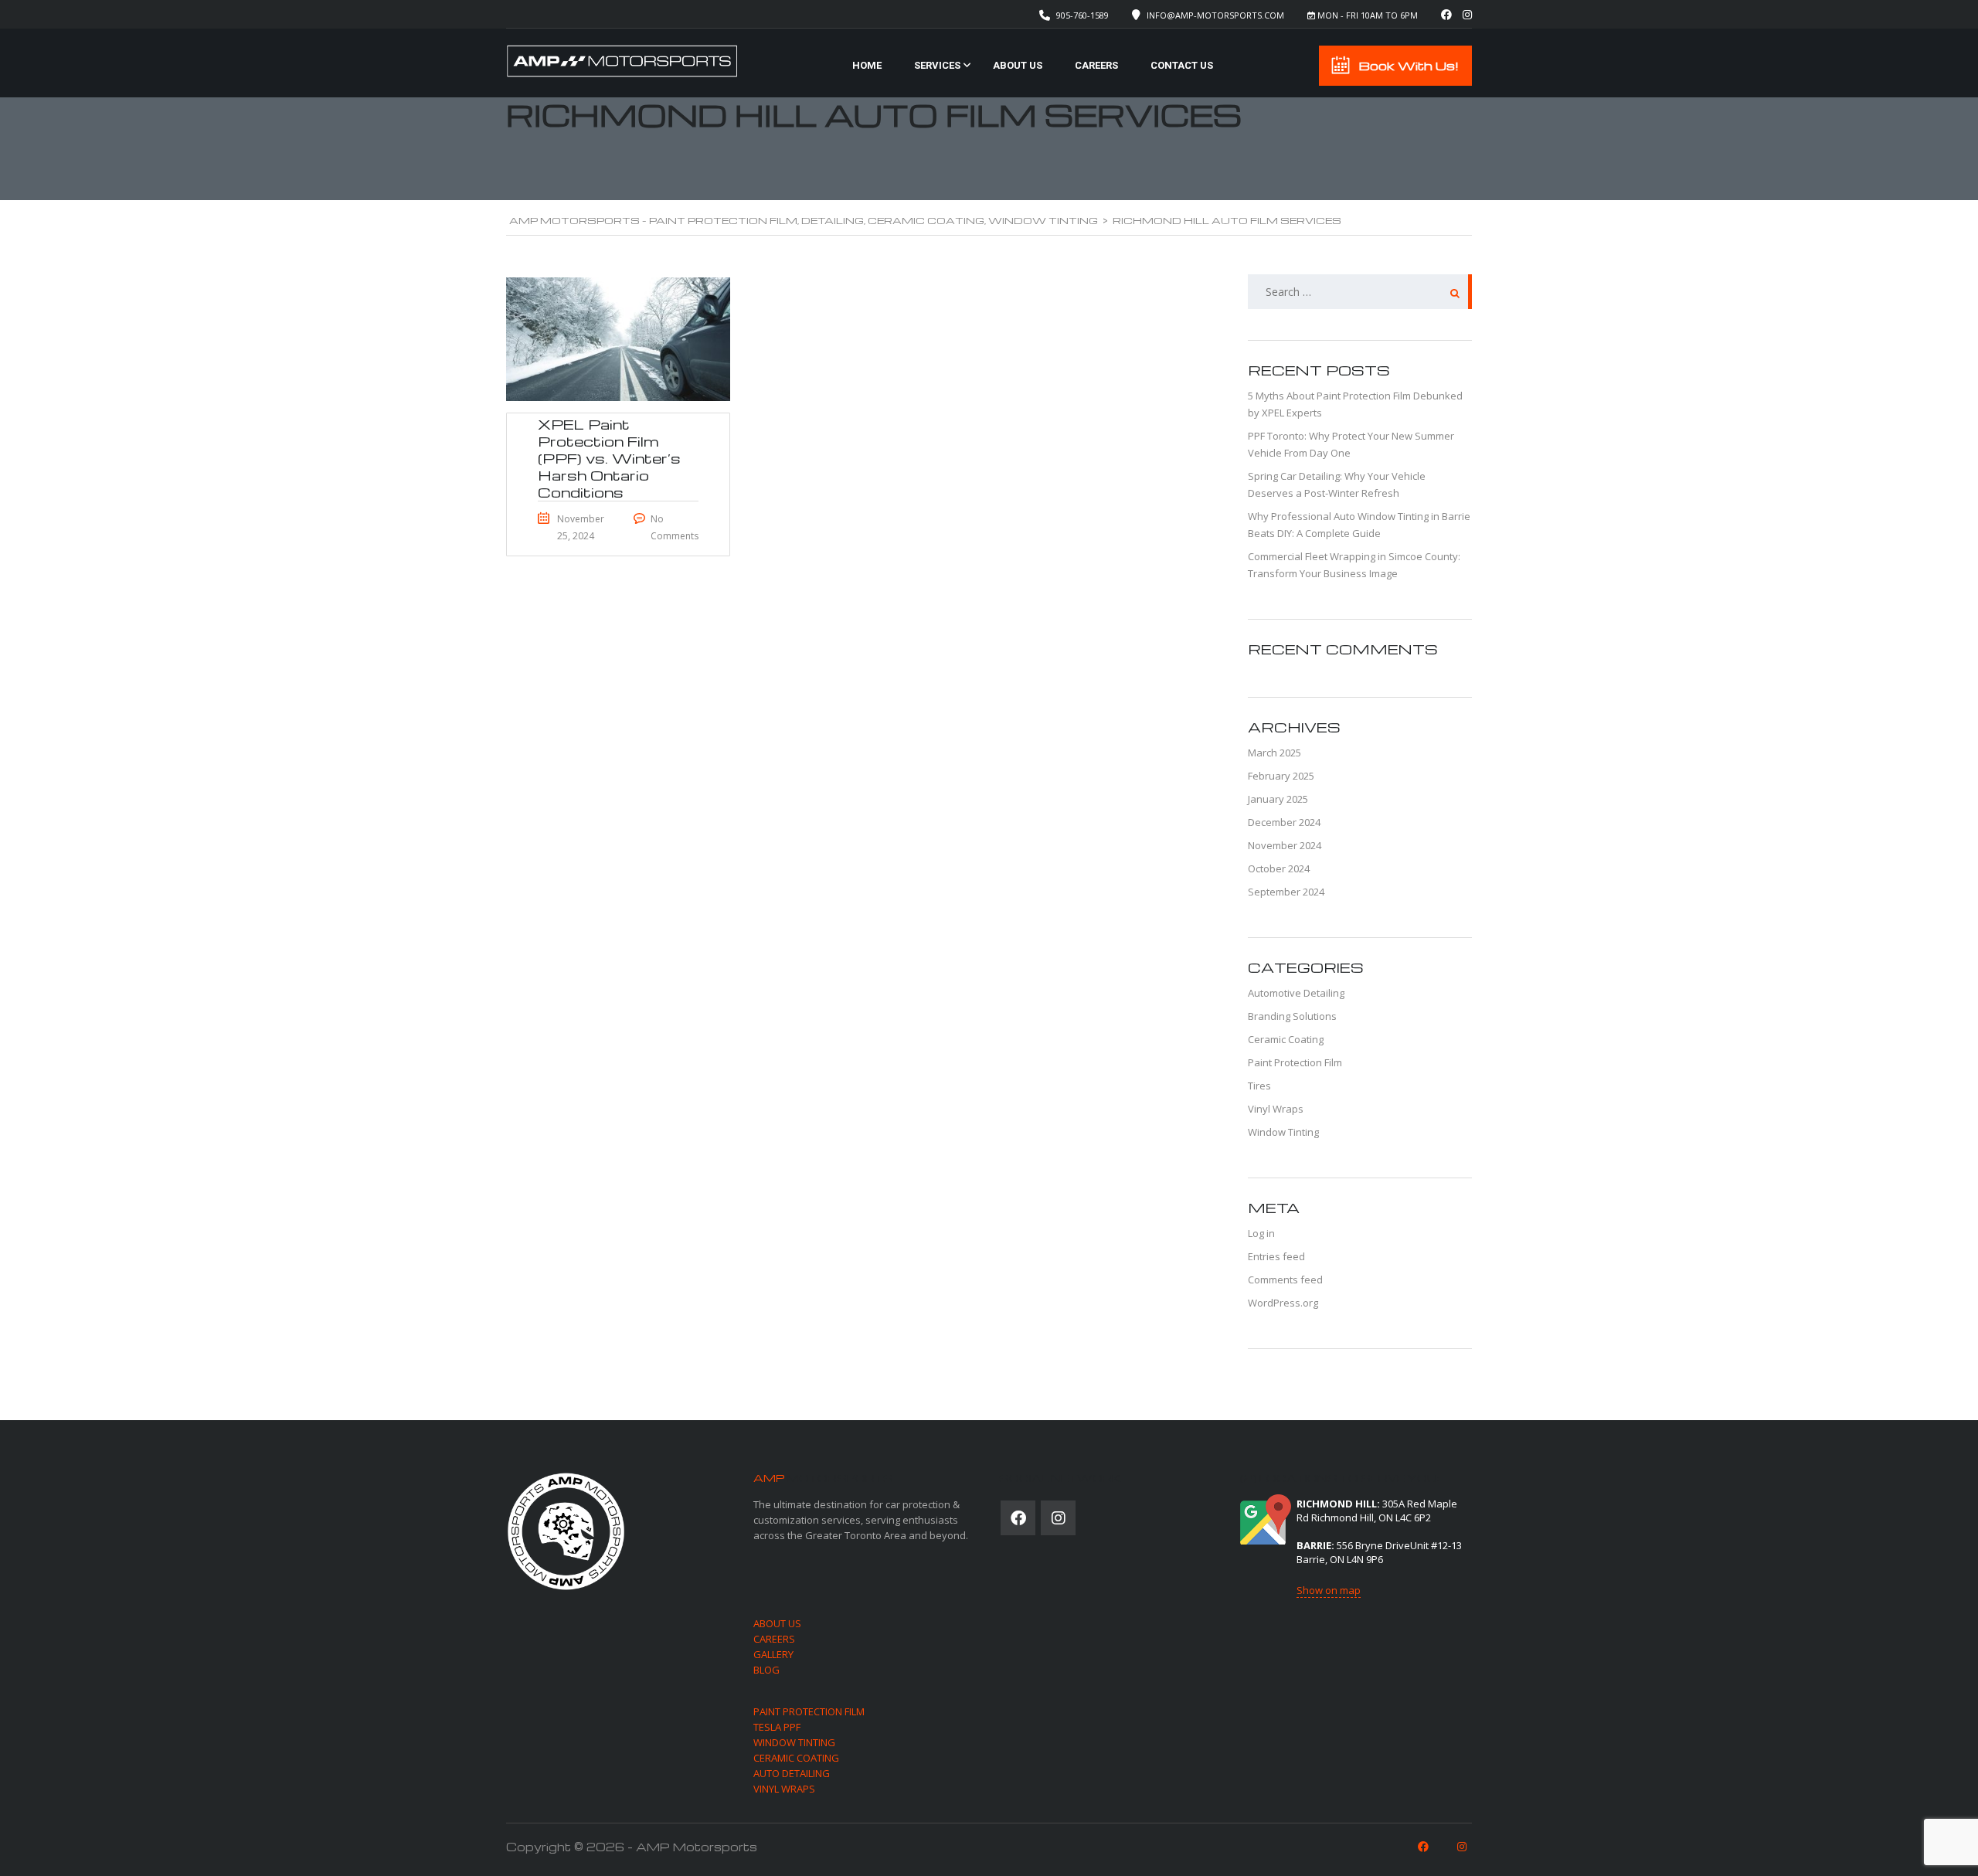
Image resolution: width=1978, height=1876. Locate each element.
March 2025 (1274, 753)
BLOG (766, 1670)
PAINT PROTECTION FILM (809, 1711)
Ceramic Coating (1286, 1039)
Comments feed (1285, 1280)
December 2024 (1284, 822)
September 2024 (1286, 892)
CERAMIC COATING (796, 1758)
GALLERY (773, 1654)
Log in (1261, 1233)
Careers (1096, 65)
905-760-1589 (1082, 15)
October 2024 (1279, 868)
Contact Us (1182, 65)
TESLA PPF (777, 1727)
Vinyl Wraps (1276, 1109)
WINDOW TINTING (794, 1742)
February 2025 (1281, 776)
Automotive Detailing (1296, 993)
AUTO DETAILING (792, 1773)
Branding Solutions (1292, 1016)
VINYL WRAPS (784, 1789)
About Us (1018, 65)
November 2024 (1285, 845)
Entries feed (1276, 1256)
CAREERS (774, 1639)
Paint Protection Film (1295, 1062)
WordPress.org (1283, 1303)
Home (867, 65)
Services (937, 65)
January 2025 (1278, 799)
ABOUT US (777, 1623)
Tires (1259, 1086)
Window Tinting (1283, 1132)
